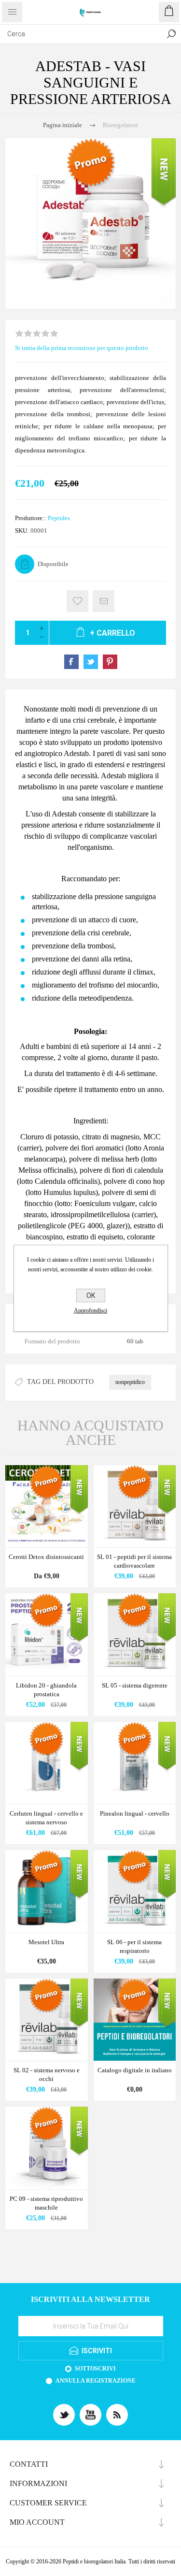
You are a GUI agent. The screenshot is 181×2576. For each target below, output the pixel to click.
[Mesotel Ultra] (47, 1891)
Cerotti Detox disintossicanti (46, 1557)
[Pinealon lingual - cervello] (135, 1763)
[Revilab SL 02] (47, 2020)
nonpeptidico (130, 1382)
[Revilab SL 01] (135, 1506)
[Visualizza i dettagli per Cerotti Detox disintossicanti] (47, 1506)
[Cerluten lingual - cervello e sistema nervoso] (47, 1763)
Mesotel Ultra (46, 1942)
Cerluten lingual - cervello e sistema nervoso (46, 1818)
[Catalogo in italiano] (135, 2020)
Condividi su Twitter (91, 662)
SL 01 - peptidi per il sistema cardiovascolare (134, 1561)
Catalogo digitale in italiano (135, 2070)
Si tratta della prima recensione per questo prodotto (82, 348)
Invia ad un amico (104, 601)
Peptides (59, 518)
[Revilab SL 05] (135, 1635)
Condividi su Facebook (71, 662)
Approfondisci (90, 1310)
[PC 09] (47, 2148)
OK (91, 1295)
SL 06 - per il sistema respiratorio (134, 1946)
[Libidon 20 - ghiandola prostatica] (47, 1635)
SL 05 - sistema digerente (135, 1685)
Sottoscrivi (95, 2369)
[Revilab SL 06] (135, 1891)
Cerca (171, 34)
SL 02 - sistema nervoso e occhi (47, 2074)
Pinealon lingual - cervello (135, 1813)
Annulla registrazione (96, 2381)
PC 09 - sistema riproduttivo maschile (46, 2203)
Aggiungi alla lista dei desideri (77, 601)
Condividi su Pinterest (110, 662)
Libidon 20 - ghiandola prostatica (46, 1690)
